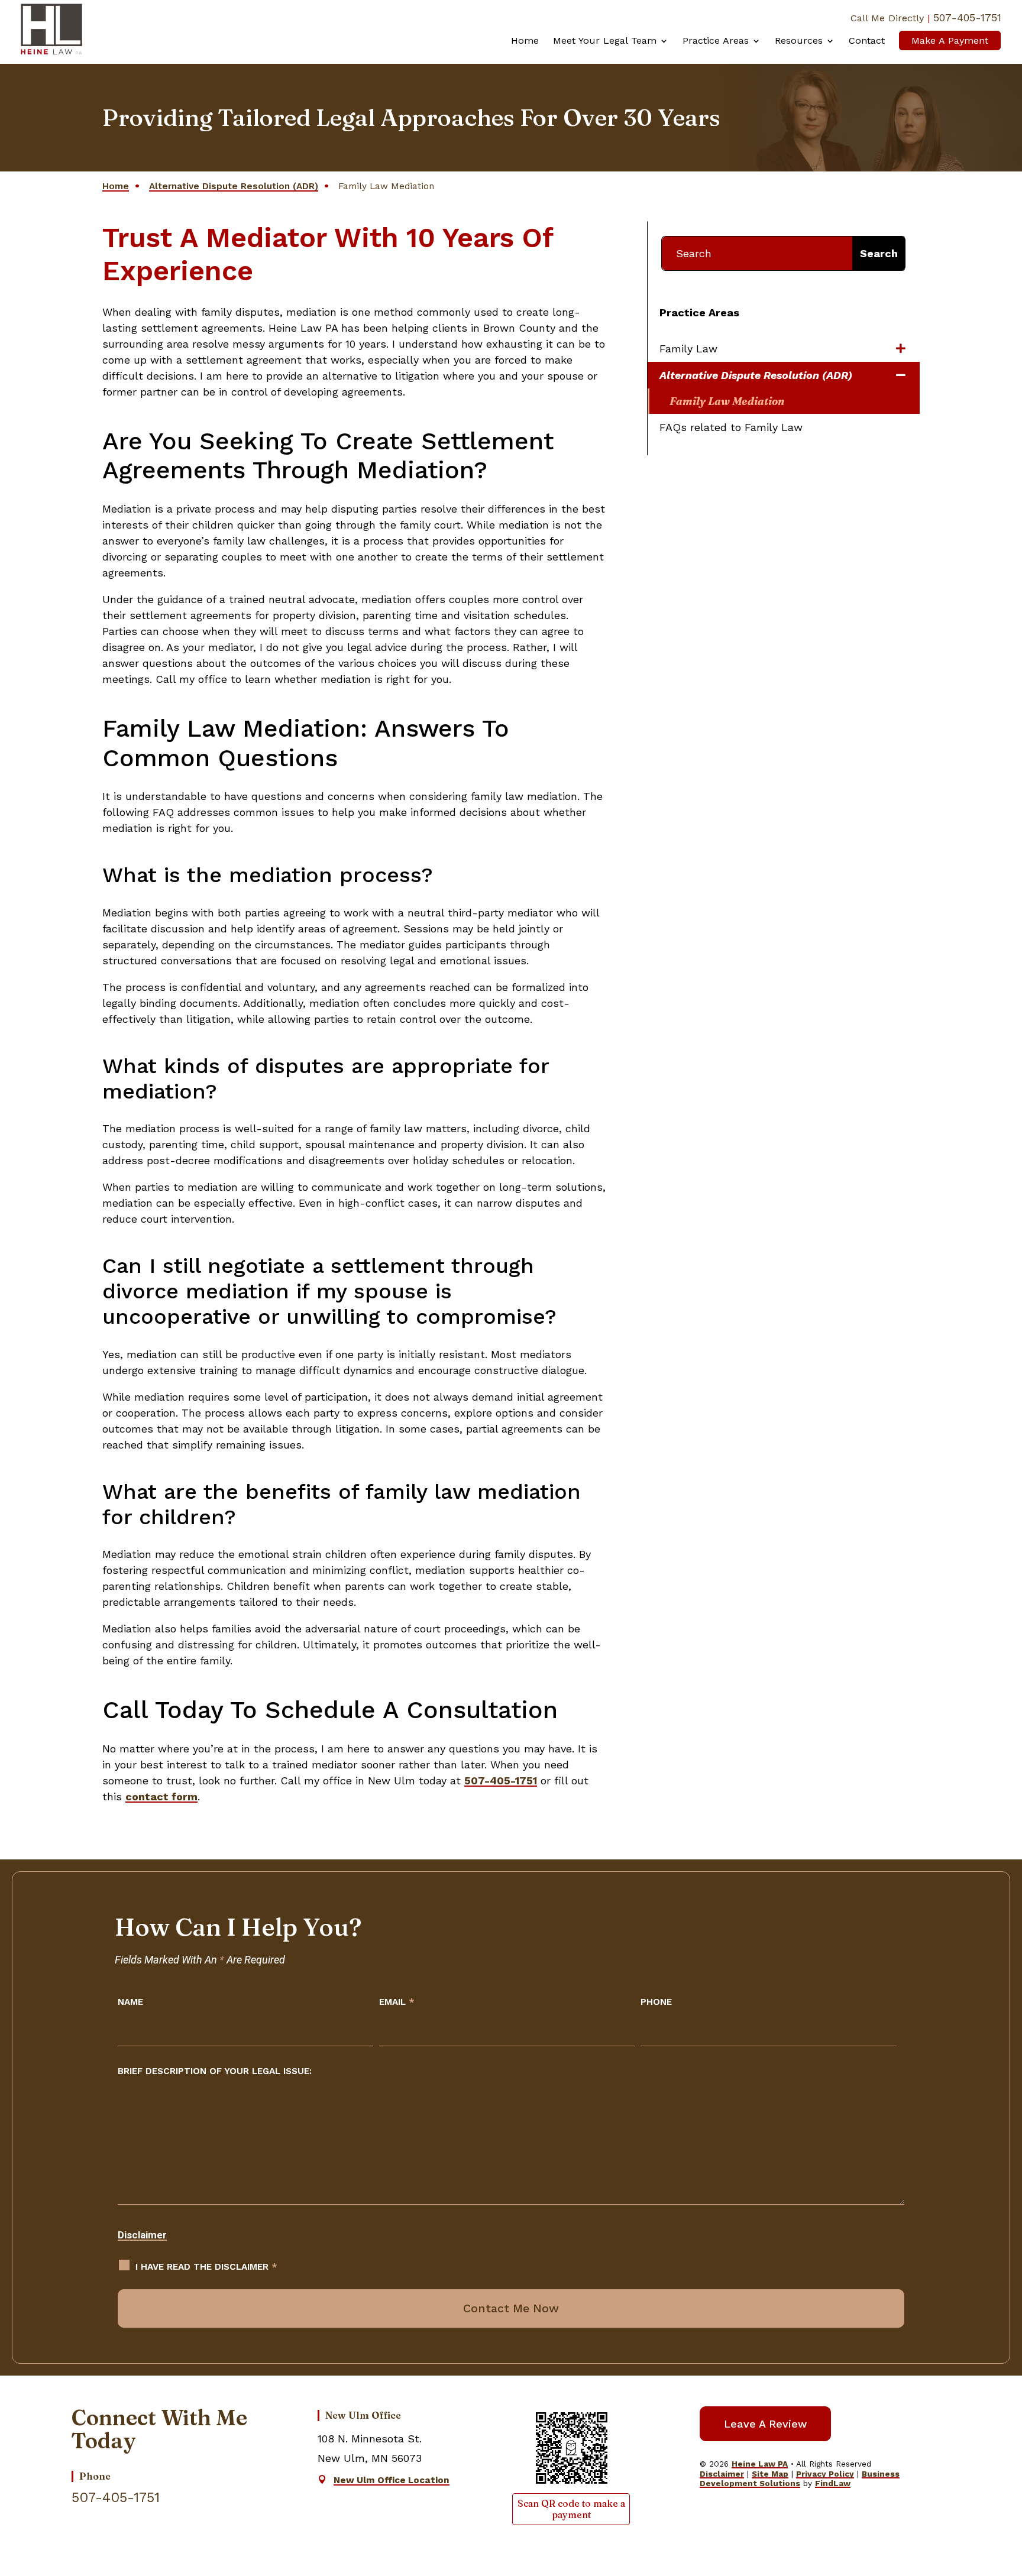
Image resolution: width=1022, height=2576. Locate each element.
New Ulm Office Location (392, 2480)
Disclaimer (142, 2235)
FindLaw (833, 2483)
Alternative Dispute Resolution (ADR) (756, 375)
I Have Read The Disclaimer (206, 2267)
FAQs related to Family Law (731, 427)
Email (397, 2002)
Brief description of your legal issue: (215, 2071)
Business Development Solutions (800, 2478)
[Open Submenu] (902, 349)
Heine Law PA (760, 2464)
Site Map (770, 2474)
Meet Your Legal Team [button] (605, 40)
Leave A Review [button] (765, 2424)
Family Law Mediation (727, 401)
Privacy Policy (825, 2474)
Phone (656, 2002)
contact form (161, 1796)
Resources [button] (799, 40)
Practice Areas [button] (716, 40)
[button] (996, 2484)
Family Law (688, 349)
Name (130, 2002)
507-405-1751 (967, 17)
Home (525, 40)
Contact (867, 40)
